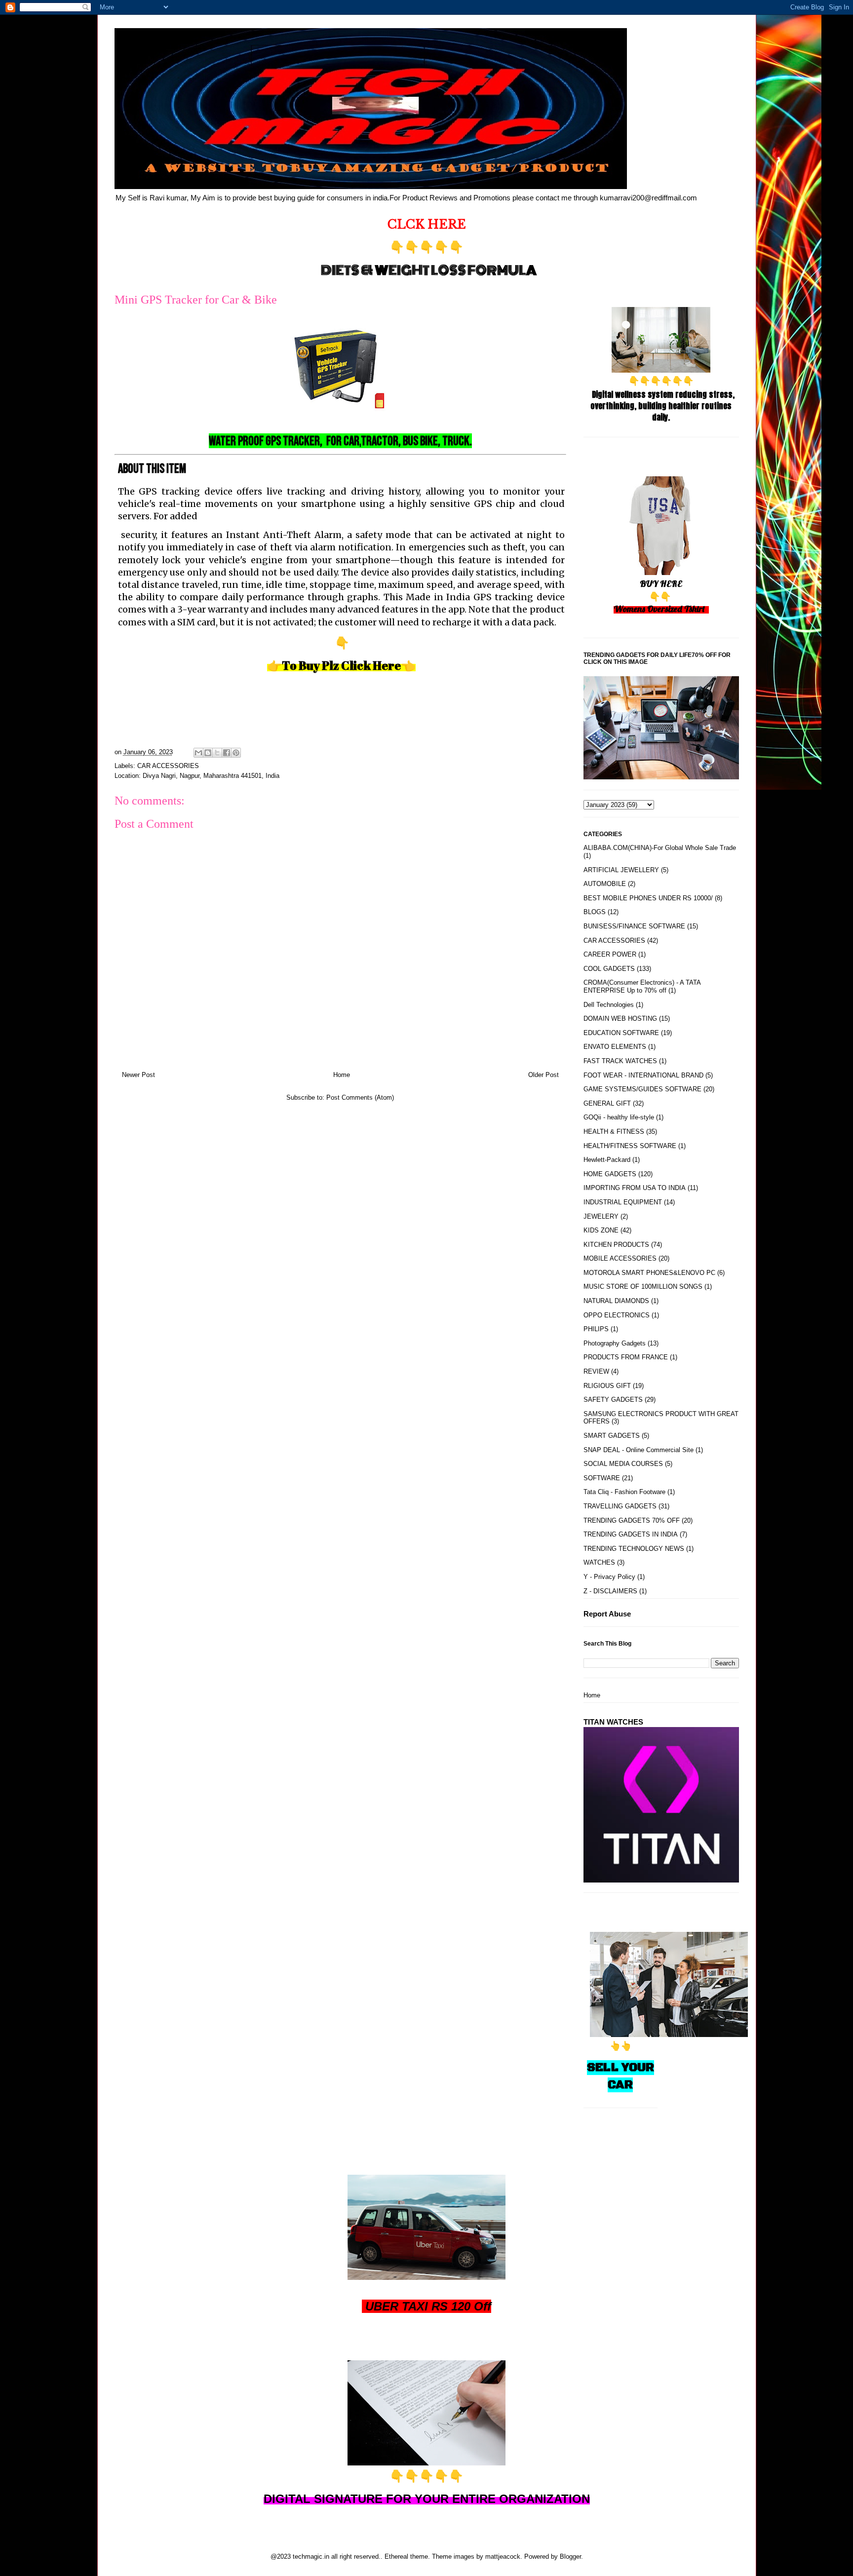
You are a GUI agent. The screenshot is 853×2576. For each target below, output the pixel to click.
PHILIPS (596, 1329)
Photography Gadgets (615, 1343)
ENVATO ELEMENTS (615, 1047)
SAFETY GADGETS (613, 1400)
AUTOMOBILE (605, 884)
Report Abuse (607, 1614)
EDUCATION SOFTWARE (621, 1033)
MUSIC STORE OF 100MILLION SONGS (643, 1287)
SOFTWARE (602, 1478)
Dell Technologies (609, 1005)
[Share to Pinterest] (236, 753)
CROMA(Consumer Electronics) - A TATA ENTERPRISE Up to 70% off (642, 986)
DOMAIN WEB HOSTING (620, 1019)
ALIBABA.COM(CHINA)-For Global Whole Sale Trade (660, 848)
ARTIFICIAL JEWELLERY (621, 870)
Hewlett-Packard (607, 1160)
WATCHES (599, 1562)
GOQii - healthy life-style (619, 1117)
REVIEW (596, 1371)
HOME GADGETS (610, 1174)
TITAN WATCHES (613, 1722)
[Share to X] (217, 753)
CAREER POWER (610, 954)
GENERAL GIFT (607, 1103)
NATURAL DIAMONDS (616, 1301)
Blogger (570, 2557)
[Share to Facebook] (227, 753)
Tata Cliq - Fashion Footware (624, 1492)
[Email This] (198, 753)
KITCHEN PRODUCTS (616, 1245)
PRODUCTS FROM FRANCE (626, 1357)
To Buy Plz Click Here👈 (349, 665)
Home (342, 1075)
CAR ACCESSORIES (168, 766)
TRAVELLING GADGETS (620, 1506)
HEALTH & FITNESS (614, 1132)
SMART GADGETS (612, 1436)
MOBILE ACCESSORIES (620, 1258)
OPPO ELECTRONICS (617, 1315)
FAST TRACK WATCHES (620, 1061)
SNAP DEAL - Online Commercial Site (639, 1450)
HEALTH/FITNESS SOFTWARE (630, 1146)
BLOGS (595, 912)
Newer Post (138, 1075)
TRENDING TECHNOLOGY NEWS (634, 1549)
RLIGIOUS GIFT (607, 1386)
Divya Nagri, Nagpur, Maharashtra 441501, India (211, 776)
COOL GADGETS (609, 969)
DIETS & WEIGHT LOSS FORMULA (429, 270)
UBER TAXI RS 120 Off (428, 2306)
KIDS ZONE (601, 1230)
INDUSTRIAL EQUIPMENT (623, 1202)
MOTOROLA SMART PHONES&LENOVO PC (649, 1273)
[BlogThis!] (208, 753)
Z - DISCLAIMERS (610, 1591)
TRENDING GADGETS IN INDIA (631, 1534)
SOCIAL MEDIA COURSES (623, 1464)
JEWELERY (601, 1216)
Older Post (543, 1075)
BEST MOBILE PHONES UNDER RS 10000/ (648, 898)
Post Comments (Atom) (360, 1097)
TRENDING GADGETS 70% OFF (632, 1520)
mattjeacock (503, 2557)
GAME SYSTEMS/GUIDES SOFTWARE (642, 1089)
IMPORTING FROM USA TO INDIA (635, 1188)
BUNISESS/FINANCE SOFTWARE (634, 926)
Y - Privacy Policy (609, 1577)
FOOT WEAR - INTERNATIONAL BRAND (643, 1075)
